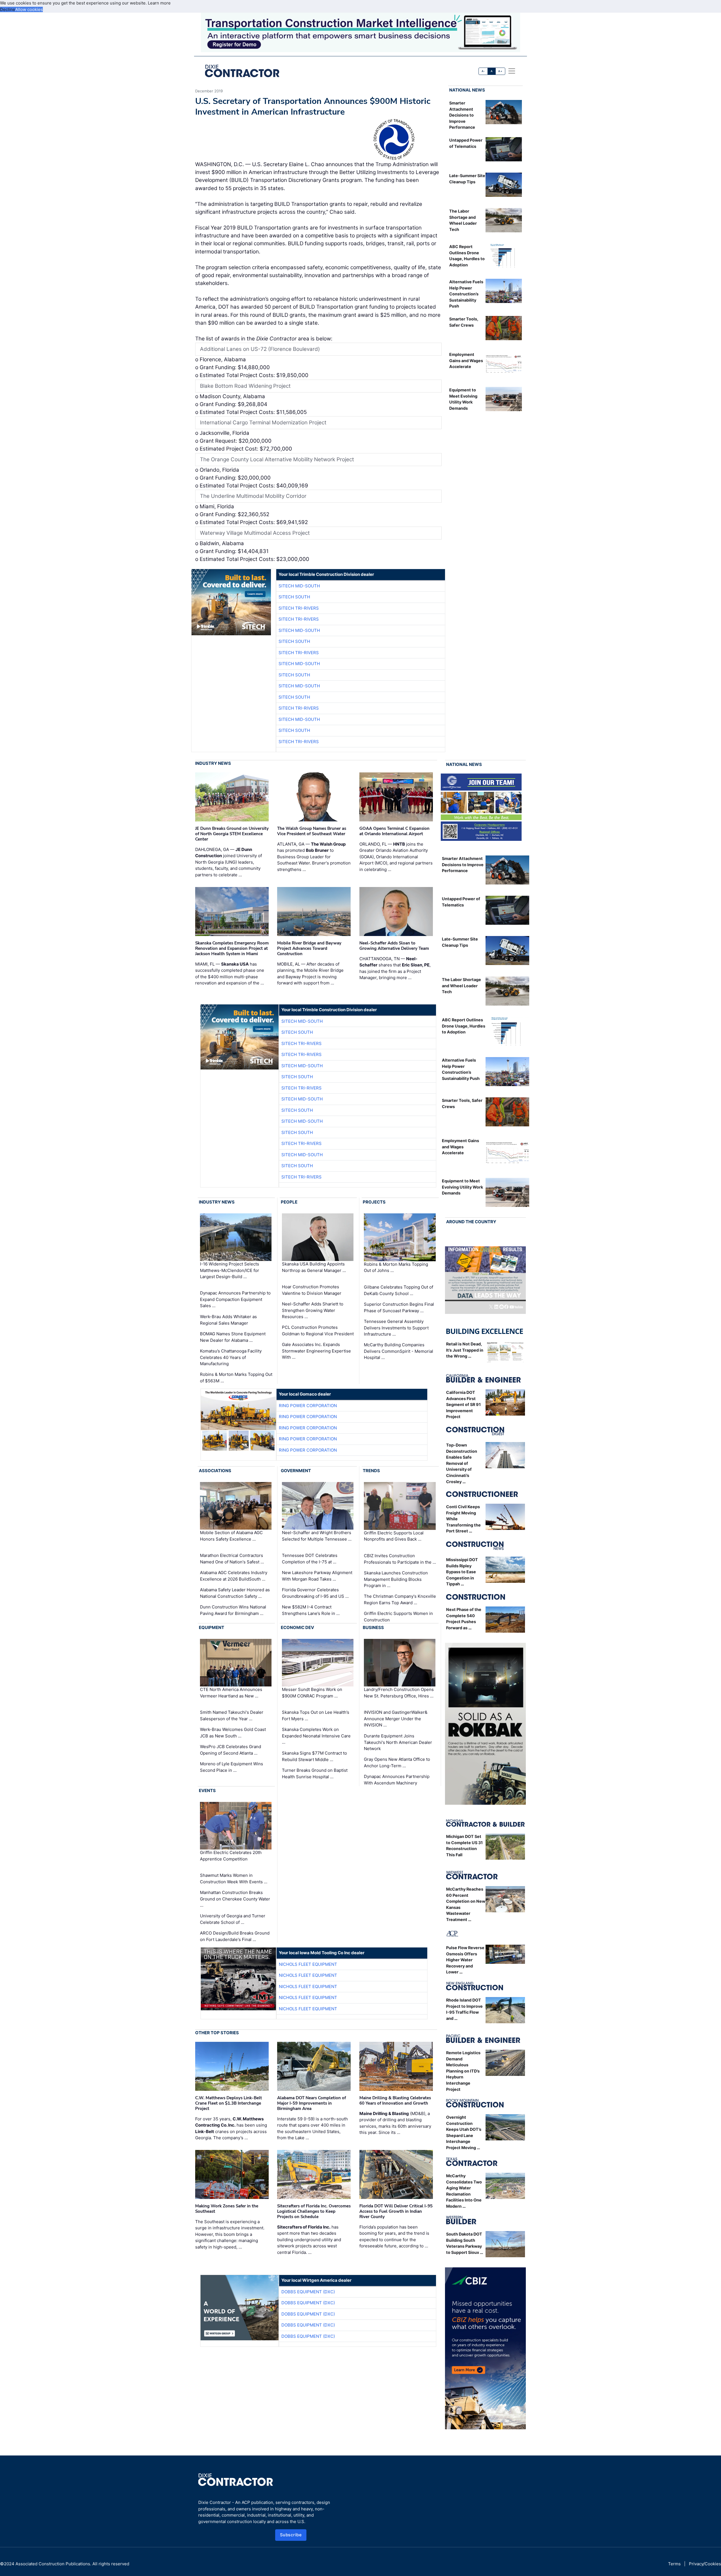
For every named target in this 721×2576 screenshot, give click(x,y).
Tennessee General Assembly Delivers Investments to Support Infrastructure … (396, 1328)
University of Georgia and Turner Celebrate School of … (233, 1919)
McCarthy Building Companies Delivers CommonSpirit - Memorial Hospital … (399, 1351)
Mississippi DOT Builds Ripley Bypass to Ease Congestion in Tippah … (462, 1572)
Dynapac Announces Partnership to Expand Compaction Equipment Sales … (235, 1299)
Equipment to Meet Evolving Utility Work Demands (462, 1187)
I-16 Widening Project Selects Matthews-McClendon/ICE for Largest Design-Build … (230, 1270)
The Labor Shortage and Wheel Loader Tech (461, 986)
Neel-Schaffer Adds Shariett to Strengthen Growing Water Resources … (313, 1310)
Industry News (213, 763)
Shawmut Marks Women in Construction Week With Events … (234, 1878)
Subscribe (291, 2535)
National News (467, 90)
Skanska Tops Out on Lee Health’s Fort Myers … (316, 1715)
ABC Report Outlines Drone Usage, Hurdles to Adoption (464, 1026)
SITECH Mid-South (299, 586)
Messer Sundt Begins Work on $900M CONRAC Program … (312, 1693)
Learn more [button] (159, 3)
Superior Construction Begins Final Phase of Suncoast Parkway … (399, 1307)
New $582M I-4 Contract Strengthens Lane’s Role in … (311, 1610)
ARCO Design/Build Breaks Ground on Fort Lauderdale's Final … (235, 1936)
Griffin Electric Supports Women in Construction (398, 1617)
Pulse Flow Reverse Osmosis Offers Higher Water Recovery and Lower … (465, 1960)
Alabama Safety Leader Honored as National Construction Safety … (235, 1593)
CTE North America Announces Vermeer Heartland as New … (231, 1693)
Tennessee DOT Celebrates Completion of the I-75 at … (310, 1559)
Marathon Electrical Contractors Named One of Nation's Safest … (232, 1559)
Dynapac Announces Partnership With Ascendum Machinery (397, 1780)
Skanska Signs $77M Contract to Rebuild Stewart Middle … (314, 1756)
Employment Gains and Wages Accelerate (466, 360)
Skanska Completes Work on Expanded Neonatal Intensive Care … (316, 1736)
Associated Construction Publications (53, 2564)
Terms (674, 2564)
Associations (215, 1471)
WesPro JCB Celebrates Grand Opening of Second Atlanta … (231, 1750)
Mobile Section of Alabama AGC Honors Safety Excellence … (231, 1536)
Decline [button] (8, 9)
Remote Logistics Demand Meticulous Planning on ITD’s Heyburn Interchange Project (463, 2071)
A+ (500, 71)
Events (207, 1791)
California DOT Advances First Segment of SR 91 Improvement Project (463, 1404)
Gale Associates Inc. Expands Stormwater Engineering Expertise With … (316, 1351)
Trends (371, 1471)
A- (483, 71)
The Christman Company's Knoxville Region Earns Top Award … (400, 1599)
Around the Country (471, 1222)
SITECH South (294, 597)
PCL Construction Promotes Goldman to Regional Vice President (318, 1331)
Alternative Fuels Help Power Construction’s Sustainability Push (466, 294)
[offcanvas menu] (512, 71)
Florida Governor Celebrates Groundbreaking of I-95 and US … (315, 1593)
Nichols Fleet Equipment (308, 1964)
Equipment (212, 1627)
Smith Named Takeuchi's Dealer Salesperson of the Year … (232, 1715)
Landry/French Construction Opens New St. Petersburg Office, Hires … (399, 1693)
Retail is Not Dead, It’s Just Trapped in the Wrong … (465, 1350)
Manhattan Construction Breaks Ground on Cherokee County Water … (235, 1899)
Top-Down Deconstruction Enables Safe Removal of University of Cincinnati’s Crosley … (462, 1463)
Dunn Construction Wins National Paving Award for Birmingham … (233, 1610)
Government (296, 1471)
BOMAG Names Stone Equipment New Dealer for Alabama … (233, 1337)
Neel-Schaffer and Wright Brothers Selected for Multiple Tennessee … (317, 1536)
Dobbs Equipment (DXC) (308, 2292)
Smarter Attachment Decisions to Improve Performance (462, 115)
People (289, 1202)
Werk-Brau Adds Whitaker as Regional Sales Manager (228, 1320)
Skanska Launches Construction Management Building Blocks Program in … (396, 1579)
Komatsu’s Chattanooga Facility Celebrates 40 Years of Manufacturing (231, 1357)
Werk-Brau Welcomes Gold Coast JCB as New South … (233, 1733)
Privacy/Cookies (705, 2564)
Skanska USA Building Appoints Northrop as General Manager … (314, 1267)
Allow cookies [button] (29, 9)
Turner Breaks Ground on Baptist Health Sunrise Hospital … (315, 1773)
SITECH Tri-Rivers (299, 608)
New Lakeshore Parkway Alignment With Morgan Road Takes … (317, 1576)
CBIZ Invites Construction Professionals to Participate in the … (400, 1559)
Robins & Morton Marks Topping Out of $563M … (236, 1378)
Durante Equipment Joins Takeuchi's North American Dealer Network (398, 1742)
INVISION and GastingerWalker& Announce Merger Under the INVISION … (396, 1719)
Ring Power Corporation (308, 1406)
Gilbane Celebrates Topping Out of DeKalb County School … (399, 1290)
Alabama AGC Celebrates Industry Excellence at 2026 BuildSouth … (234, 1576)
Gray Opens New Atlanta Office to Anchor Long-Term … (397, 1762)
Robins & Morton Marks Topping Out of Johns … (396, 1267)
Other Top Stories (217, 2033)
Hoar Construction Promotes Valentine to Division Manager (312, 1290)
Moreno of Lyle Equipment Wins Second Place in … (232, 1767)
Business (373, 1627)
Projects (374, 1202)
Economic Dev (297, 1627)
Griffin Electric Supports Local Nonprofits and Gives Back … (394, 1536)
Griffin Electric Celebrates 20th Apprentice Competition (231, 1856)
